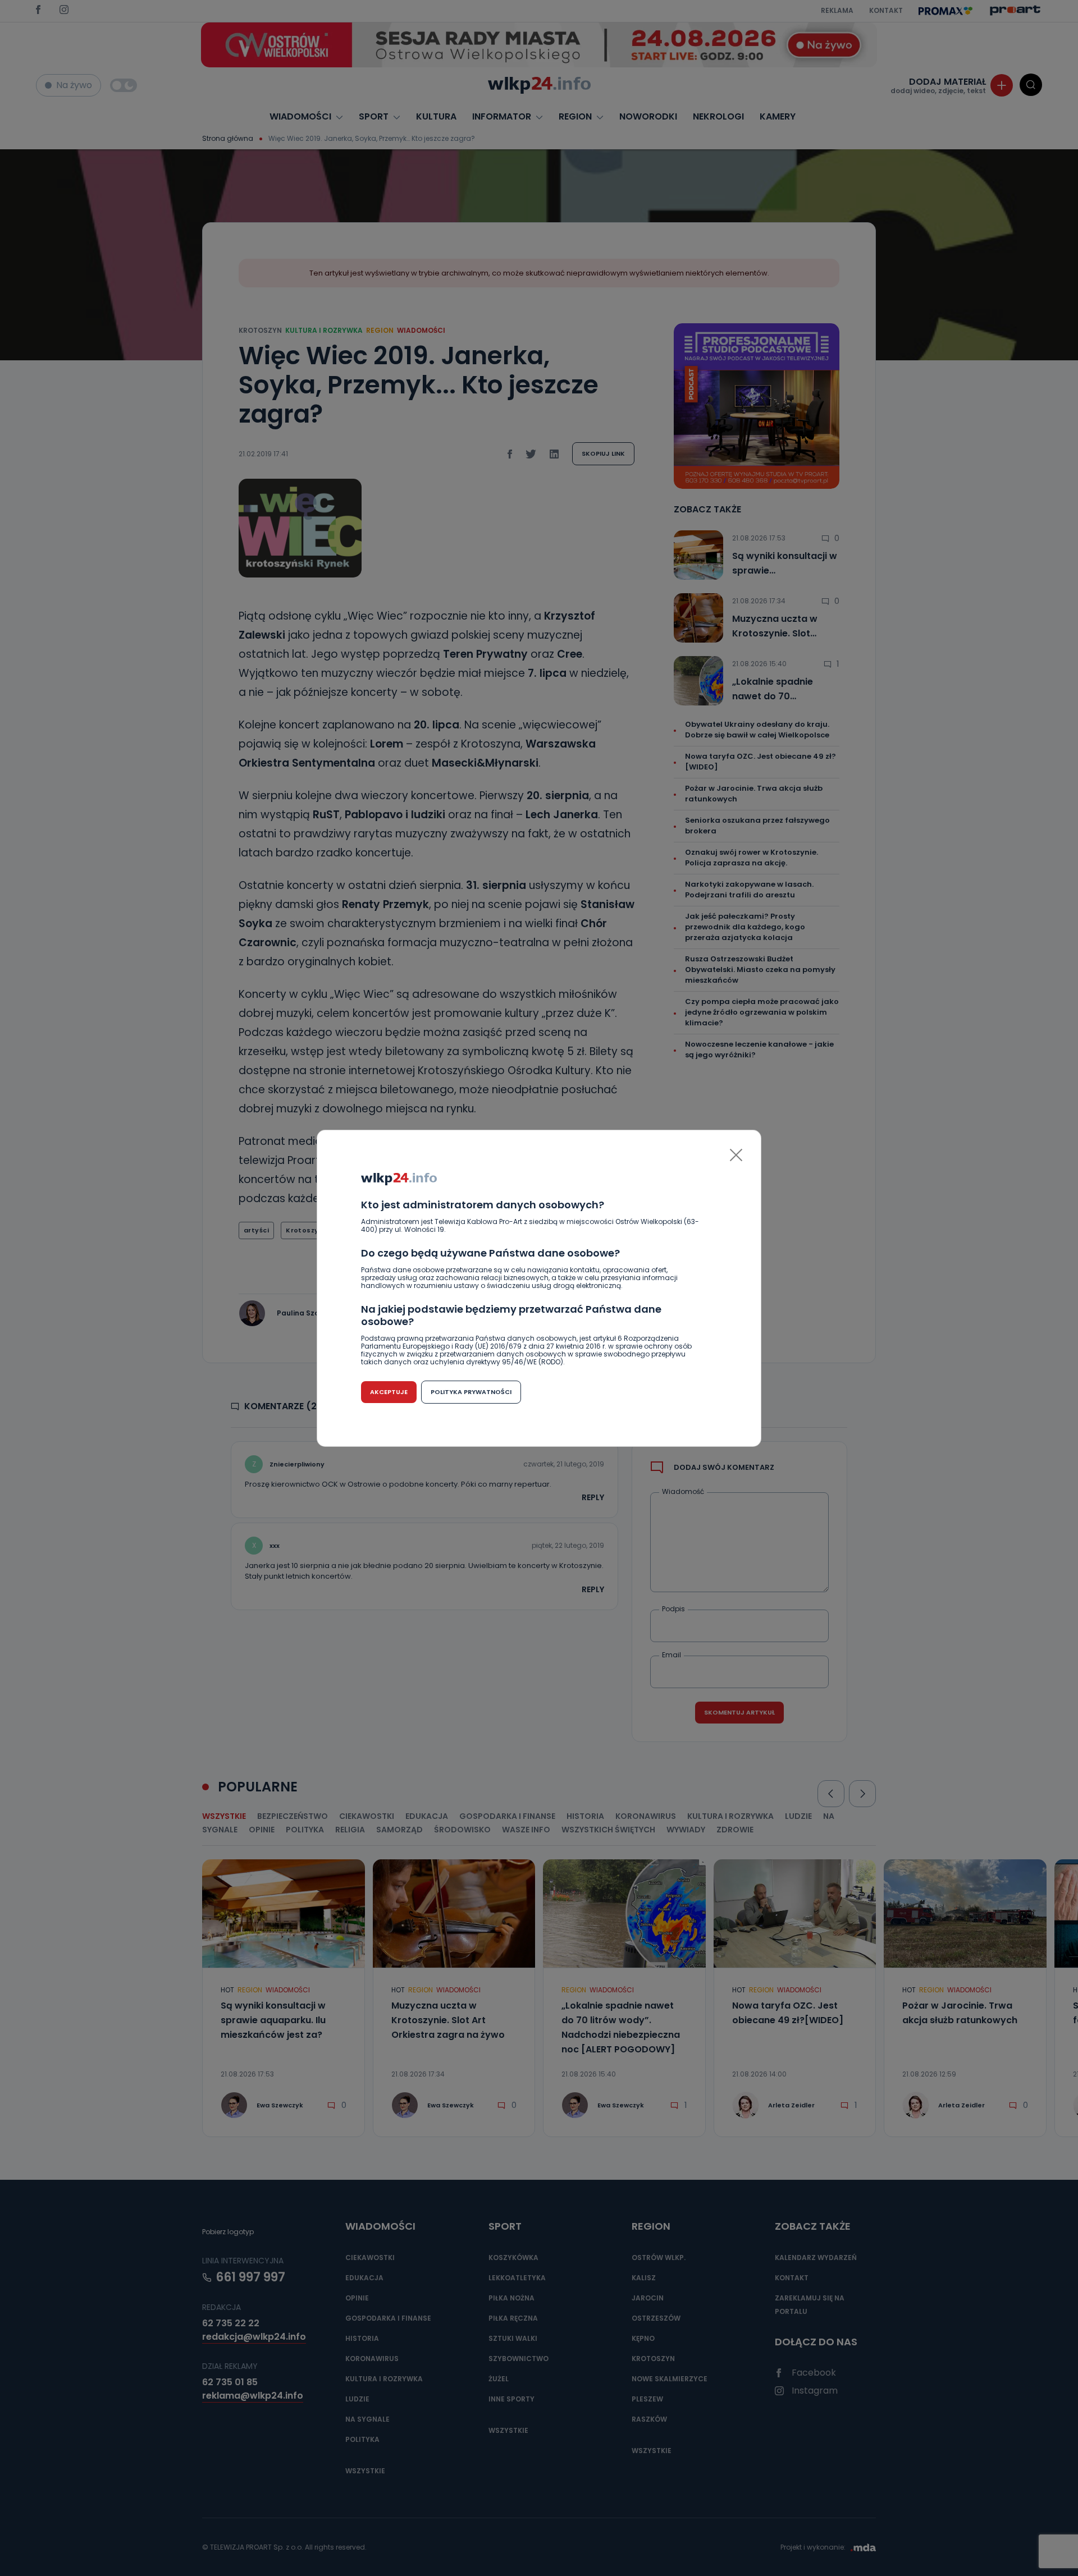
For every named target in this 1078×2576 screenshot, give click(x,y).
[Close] (736, 1155)
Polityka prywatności (471, 1392)
